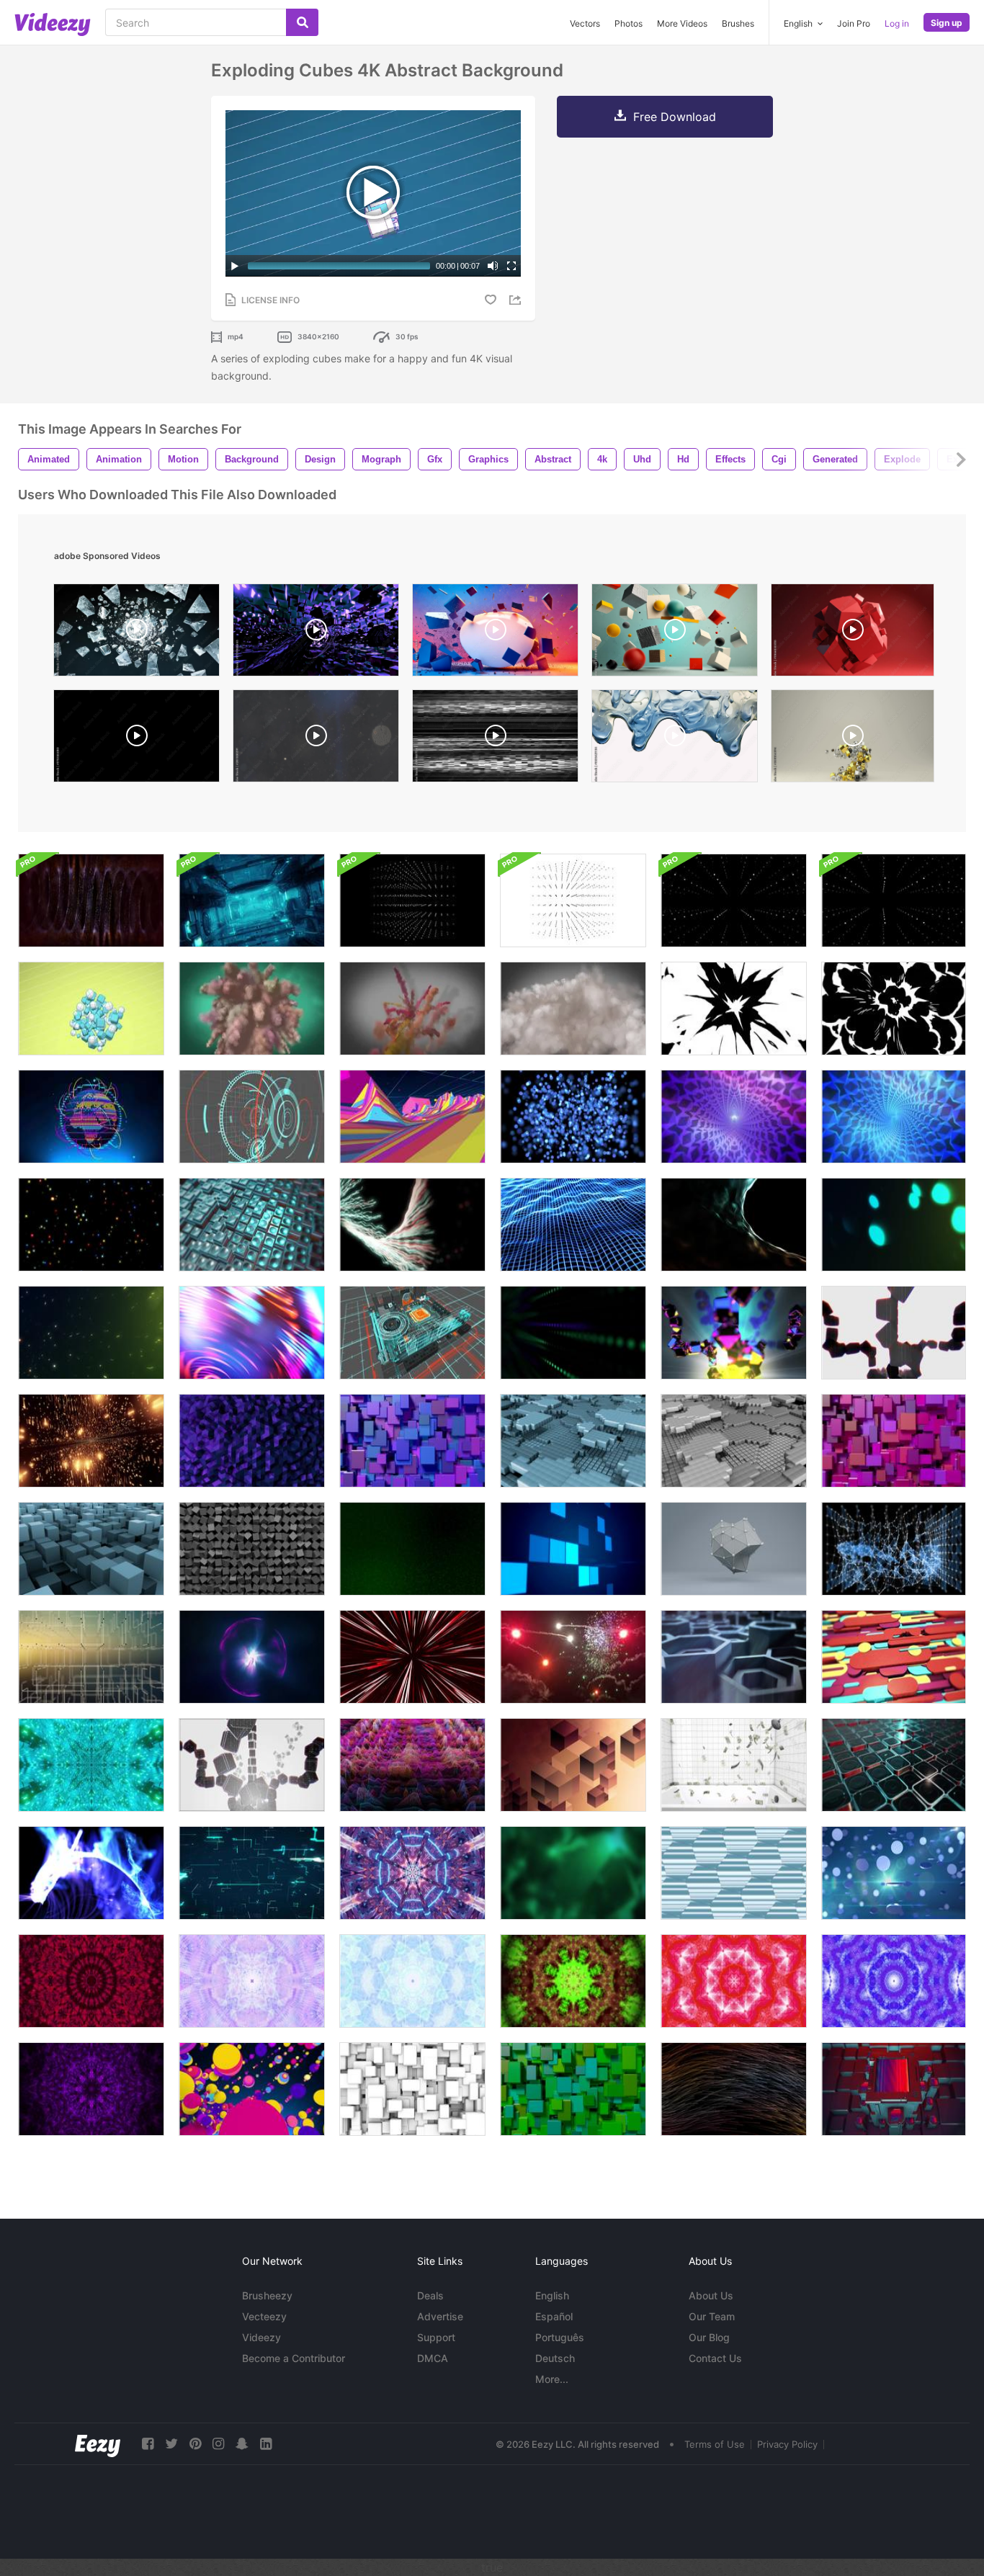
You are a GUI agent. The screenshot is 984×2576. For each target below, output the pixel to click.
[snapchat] (242, 2444)
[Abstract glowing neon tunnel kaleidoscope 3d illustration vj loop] (91, 1765)
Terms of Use (715, 2444)
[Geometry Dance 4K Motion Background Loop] (252, 1441)
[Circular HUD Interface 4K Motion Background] (252, 1117)
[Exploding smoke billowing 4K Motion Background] (412, 1009)
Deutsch (555, 2358)
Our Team (712, 2316)
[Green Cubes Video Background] (573, 2089)
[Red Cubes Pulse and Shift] (894, 1441)
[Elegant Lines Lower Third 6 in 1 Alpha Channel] (137, 739)
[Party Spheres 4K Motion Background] (252, 2089)
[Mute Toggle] (493, 266)
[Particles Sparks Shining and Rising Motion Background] (91, 1333)
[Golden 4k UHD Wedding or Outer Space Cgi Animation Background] (91, 1441)
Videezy (261, 2337)
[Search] (302, 22)
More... (552, 2379)
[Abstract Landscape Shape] (734, 1225)
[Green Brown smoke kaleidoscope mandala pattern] (573, 1981)
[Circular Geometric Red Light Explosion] (412, 1657)
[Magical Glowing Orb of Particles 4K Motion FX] (252, 1657)
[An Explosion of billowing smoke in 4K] (573, 1009)
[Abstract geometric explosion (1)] (495, 634)
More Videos (682, 23)
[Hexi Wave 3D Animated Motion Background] (734, 1657)
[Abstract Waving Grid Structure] (573, 1225)
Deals (430, 2295)
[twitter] (171, 2444)
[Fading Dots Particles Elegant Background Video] (573, 1333)
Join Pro (854, 23)
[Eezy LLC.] (98, 2444)
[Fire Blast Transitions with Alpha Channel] (894, 1009)
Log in (897, 23)
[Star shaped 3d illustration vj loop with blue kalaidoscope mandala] (894, 1981)
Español (554, 2316)
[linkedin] (266, 2444)
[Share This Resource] (517, 300)
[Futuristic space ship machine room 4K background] (252, 900)
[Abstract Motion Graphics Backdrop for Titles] (412, 1225)
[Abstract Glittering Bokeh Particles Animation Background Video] (894, 1225)
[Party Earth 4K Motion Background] (91, 1117)
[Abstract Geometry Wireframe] (894, 1549)
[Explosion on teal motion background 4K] (252, 1009)
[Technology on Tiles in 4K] (894, 2089)
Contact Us (715, 2358)
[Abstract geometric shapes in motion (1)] (675, 634)
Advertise (440, 2316)
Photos (629, 23)
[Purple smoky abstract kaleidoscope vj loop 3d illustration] (91, 2089)
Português (560, 2337)
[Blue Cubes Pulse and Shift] (91, 1549)
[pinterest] (195, 2444)
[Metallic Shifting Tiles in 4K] (894, 1765)
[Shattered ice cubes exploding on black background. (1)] (137, 634)
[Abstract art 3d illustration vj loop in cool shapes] (252, 1981)
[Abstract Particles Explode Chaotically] (91, 1873)
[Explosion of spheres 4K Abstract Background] (91, 1009)
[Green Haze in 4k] (573, 1873)
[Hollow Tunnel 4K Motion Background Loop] (894, 1117)
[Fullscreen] (511, 266)
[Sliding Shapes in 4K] (894, 1657)
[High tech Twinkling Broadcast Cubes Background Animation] (573, 1549)
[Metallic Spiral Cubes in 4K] (734, 1333)
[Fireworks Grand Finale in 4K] (573, 1657)
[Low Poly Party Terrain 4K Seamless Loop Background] (412, 1117)
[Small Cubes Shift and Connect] (734, 1441)
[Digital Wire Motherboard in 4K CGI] (412, 1333)
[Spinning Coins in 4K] (894, 1873)
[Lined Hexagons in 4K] (734, 1873)
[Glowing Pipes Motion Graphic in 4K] (252, 1873)
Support (436, 2337)
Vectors (585, 23)
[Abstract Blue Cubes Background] (573, 1441)
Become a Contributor (294, 2358)
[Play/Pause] (235, 266)
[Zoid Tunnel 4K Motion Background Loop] (734, 1117)
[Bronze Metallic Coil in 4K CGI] (91, 900)
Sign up (947, 23)
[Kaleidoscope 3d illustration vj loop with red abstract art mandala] (91, 1981)
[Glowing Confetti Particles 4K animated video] (91, 1225)
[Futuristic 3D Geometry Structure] (734, 1549)
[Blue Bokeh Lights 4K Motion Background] (573, 1117)
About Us (711, 2295)
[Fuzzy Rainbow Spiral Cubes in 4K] (894, 1333)
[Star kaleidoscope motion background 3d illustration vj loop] (412, 1981)
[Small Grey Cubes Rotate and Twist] (252, 1549)
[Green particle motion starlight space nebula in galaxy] (412, 1549)
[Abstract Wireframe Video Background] (91, 1657)
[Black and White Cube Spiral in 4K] (252, 1765)
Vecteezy (264, 2316)
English (552, 2295)
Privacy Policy (787, 2444)
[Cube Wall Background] (573, 1765)
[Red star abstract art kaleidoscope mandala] (734, 1981)
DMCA (433, 2358)
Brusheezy (267, 2295)
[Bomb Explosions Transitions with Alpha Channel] (734, 1009)
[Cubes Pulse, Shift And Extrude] (412, 2089)
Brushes (738, 23)
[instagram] (218, 2444)
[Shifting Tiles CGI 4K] (252, 1225)
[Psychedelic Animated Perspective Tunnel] (412, 1873)
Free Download (675, 117)
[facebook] (148, 2444)
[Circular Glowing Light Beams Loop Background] (252, 1333)
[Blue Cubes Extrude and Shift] (412, 1441)
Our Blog (709, 2337)
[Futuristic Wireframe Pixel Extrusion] (412, 1765)
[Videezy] (53, 24)
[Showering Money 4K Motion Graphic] (734, 1765)
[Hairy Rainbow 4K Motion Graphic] (734, 2089)
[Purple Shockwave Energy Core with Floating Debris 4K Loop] (316, 634)
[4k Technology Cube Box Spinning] (412, 900)
